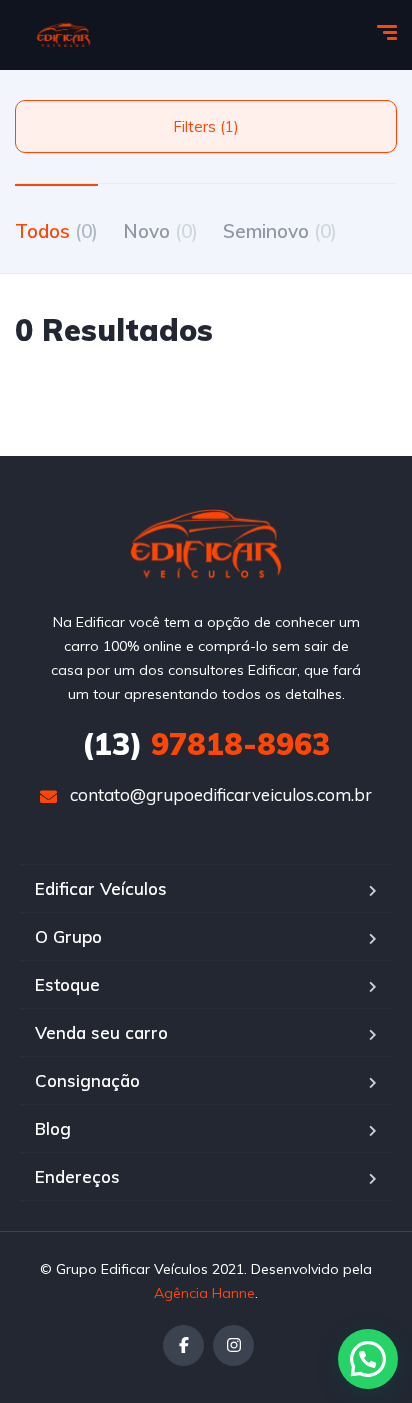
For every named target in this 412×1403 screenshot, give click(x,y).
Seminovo (280, 231)
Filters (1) (206, 126)
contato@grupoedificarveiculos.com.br (221, 794)
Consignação (87, 1080)
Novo (160, 231)
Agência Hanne (204, 1293)
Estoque (67, 984)
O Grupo (68, 936)
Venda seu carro (101, 1032)
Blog (53, 1128)
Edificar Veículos (101, 888)
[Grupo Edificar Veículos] (63, 35)
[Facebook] (183, 1345)
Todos (56, 231)
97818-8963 (206, 744)
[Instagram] (233, 1345)
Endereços (77, 1176)
